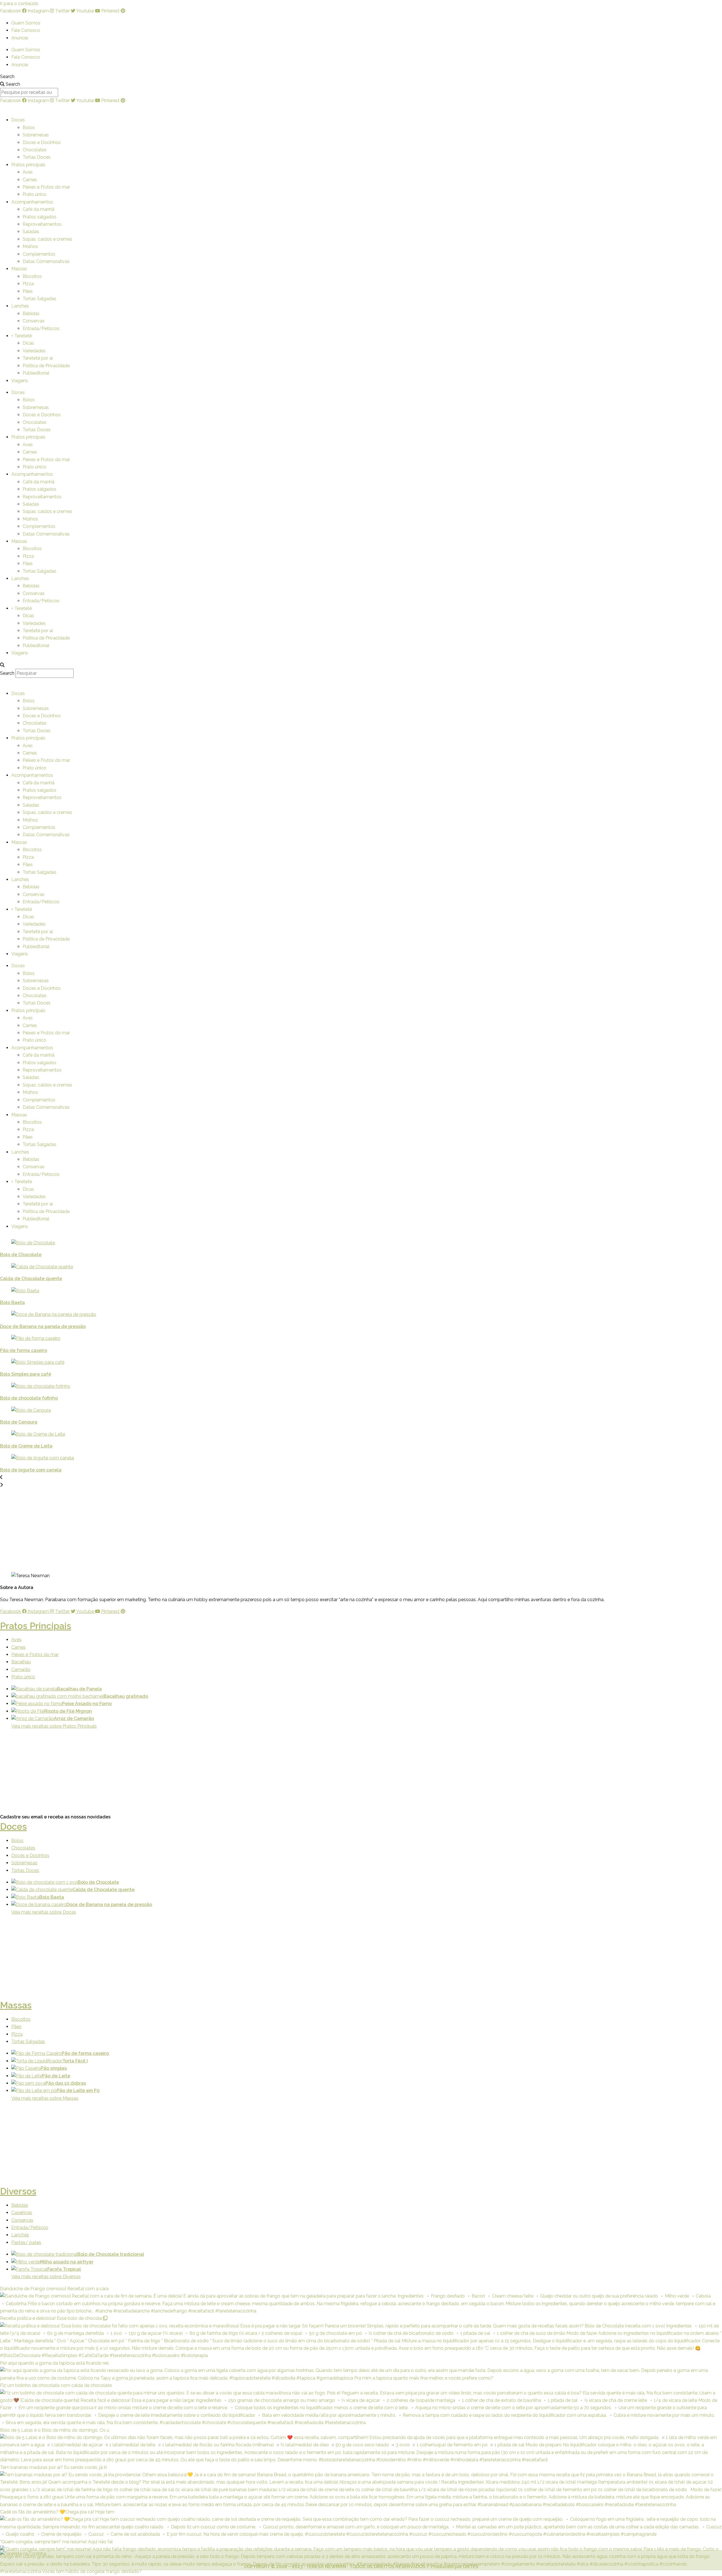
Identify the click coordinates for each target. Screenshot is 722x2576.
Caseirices (22, 2213)
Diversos (18, 2191)
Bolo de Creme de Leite (26, 1446)
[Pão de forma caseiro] (302, 1338)
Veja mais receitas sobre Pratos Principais (54, 1726)
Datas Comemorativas (46, 261)
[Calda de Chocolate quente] (302, 1267)
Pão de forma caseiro (24, 1350)
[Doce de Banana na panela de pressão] (302, 1314)
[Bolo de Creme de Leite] (302, 1434)
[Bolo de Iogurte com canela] (302, 1458)
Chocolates (35, 150)
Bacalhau (21, 1662)
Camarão (21, 1669)
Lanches (20, 306)
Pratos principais (28, 165)
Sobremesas (36, 135)
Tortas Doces (37, 157)
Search (7, 77)
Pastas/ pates (26, 2242)
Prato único (34, 194)
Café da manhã (38, 209)
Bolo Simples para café (26, 1374)
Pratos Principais (36, 1626)
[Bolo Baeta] (302, 1291)
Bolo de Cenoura (19, 1422)
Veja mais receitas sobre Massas (45, 2098)
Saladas (31, 232)
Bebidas (31, 314)
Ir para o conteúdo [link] (19, 4)
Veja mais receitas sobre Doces (44, 1912)
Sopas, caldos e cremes (47, 239)
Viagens (20, 381)
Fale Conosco (26, 30)
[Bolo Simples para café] (302, 1362)
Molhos (30, 246)
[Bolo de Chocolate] (302, 1243)
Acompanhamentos (32, 202)
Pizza (28, 284)
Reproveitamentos (42, 224)
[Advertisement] (53, 1528)
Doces (18, 120)
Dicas (28, 343)
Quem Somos (26, 23)
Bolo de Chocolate (21, 1255)
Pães (28, 291)
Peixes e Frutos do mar (46, 187)
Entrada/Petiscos (41, 328)
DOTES (471, 2567)
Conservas (34, 321)
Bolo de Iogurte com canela (31, 1470)
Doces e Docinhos (42, 142)
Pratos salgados (39, 217)
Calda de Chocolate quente (31, 1279)
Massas (19, 269)
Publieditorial (36, 373)
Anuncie (20, 38)
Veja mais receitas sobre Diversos (46, 2277)
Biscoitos (32, 276)
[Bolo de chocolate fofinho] (302, 1386)
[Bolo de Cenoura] (302, 1410)
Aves (28, 172)
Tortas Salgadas (39, 299)
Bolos (29, 128)
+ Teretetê (22, 336)
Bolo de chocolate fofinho (29, 1398)
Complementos (39, 254)
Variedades (34, 351)
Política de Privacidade (46, 366)
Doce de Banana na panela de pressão (43, 1326)
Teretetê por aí (38, 358)
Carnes (30, 180)
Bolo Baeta (12, 1303)
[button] (361, 665)
